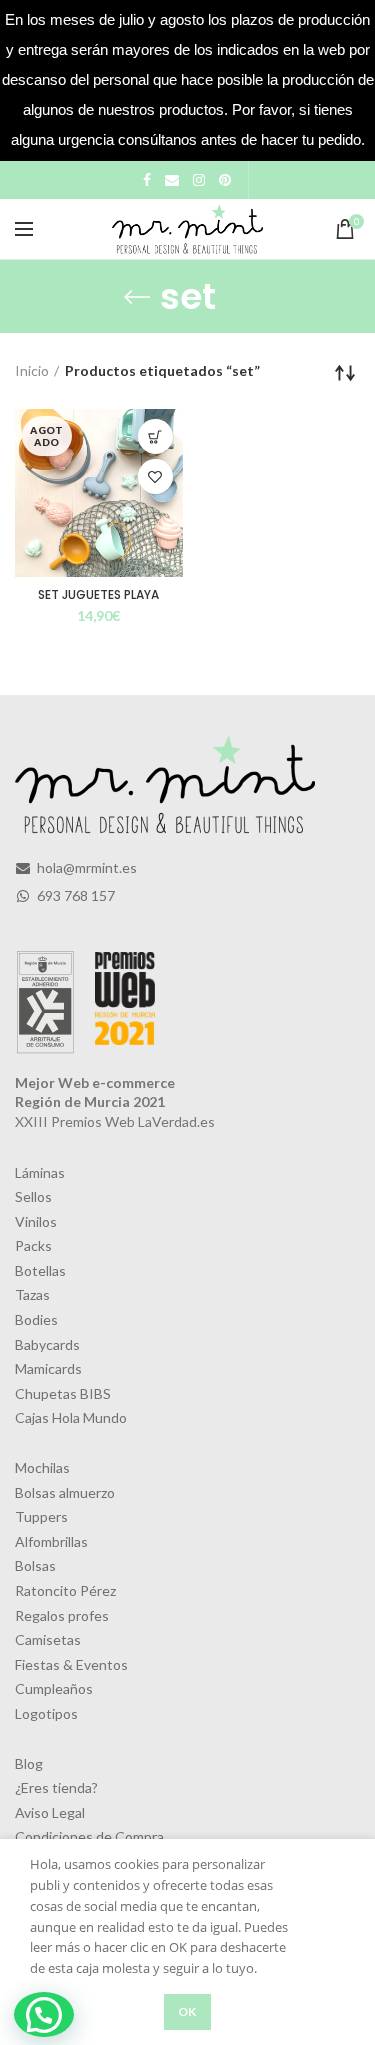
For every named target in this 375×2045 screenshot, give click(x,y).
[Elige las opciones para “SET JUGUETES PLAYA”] (155, 436)
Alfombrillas (51, 1541)
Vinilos (36, 1221)
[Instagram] (199, 180)
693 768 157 (74, 895)
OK (187, 2011)
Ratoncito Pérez (65, 1590)
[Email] (172, 180)
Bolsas (35, 1565)
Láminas (40, 1172)
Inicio (32, 370)
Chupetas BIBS (63, 1393)
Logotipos (46, 1713)
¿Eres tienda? (56, 1787)
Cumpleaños (54, 1688)
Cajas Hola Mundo (71, 1417)
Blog (29, 1763)
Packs (33, 1245)
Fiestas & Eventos (71, 1664)
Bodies (36, 1319)
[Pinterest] (225, 180)
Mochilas (42, 1467)
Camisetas (48, 1639)
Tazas (32, 1294)
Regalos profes (62, 1615)
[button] (44, 2014)
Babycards (47, 1344)
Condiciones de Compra (89, 1836)
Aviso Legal (50, 1812)
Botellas (40, 1270)
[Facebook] (147, 180)
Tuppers (41, 1516)
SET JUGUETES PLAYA (98, 595)
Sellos (33, 1196)
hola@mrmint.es (85, 867)
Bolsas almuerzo (65, 1492)
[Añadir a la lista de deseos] (155, 476)
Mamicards (48, 1368)
